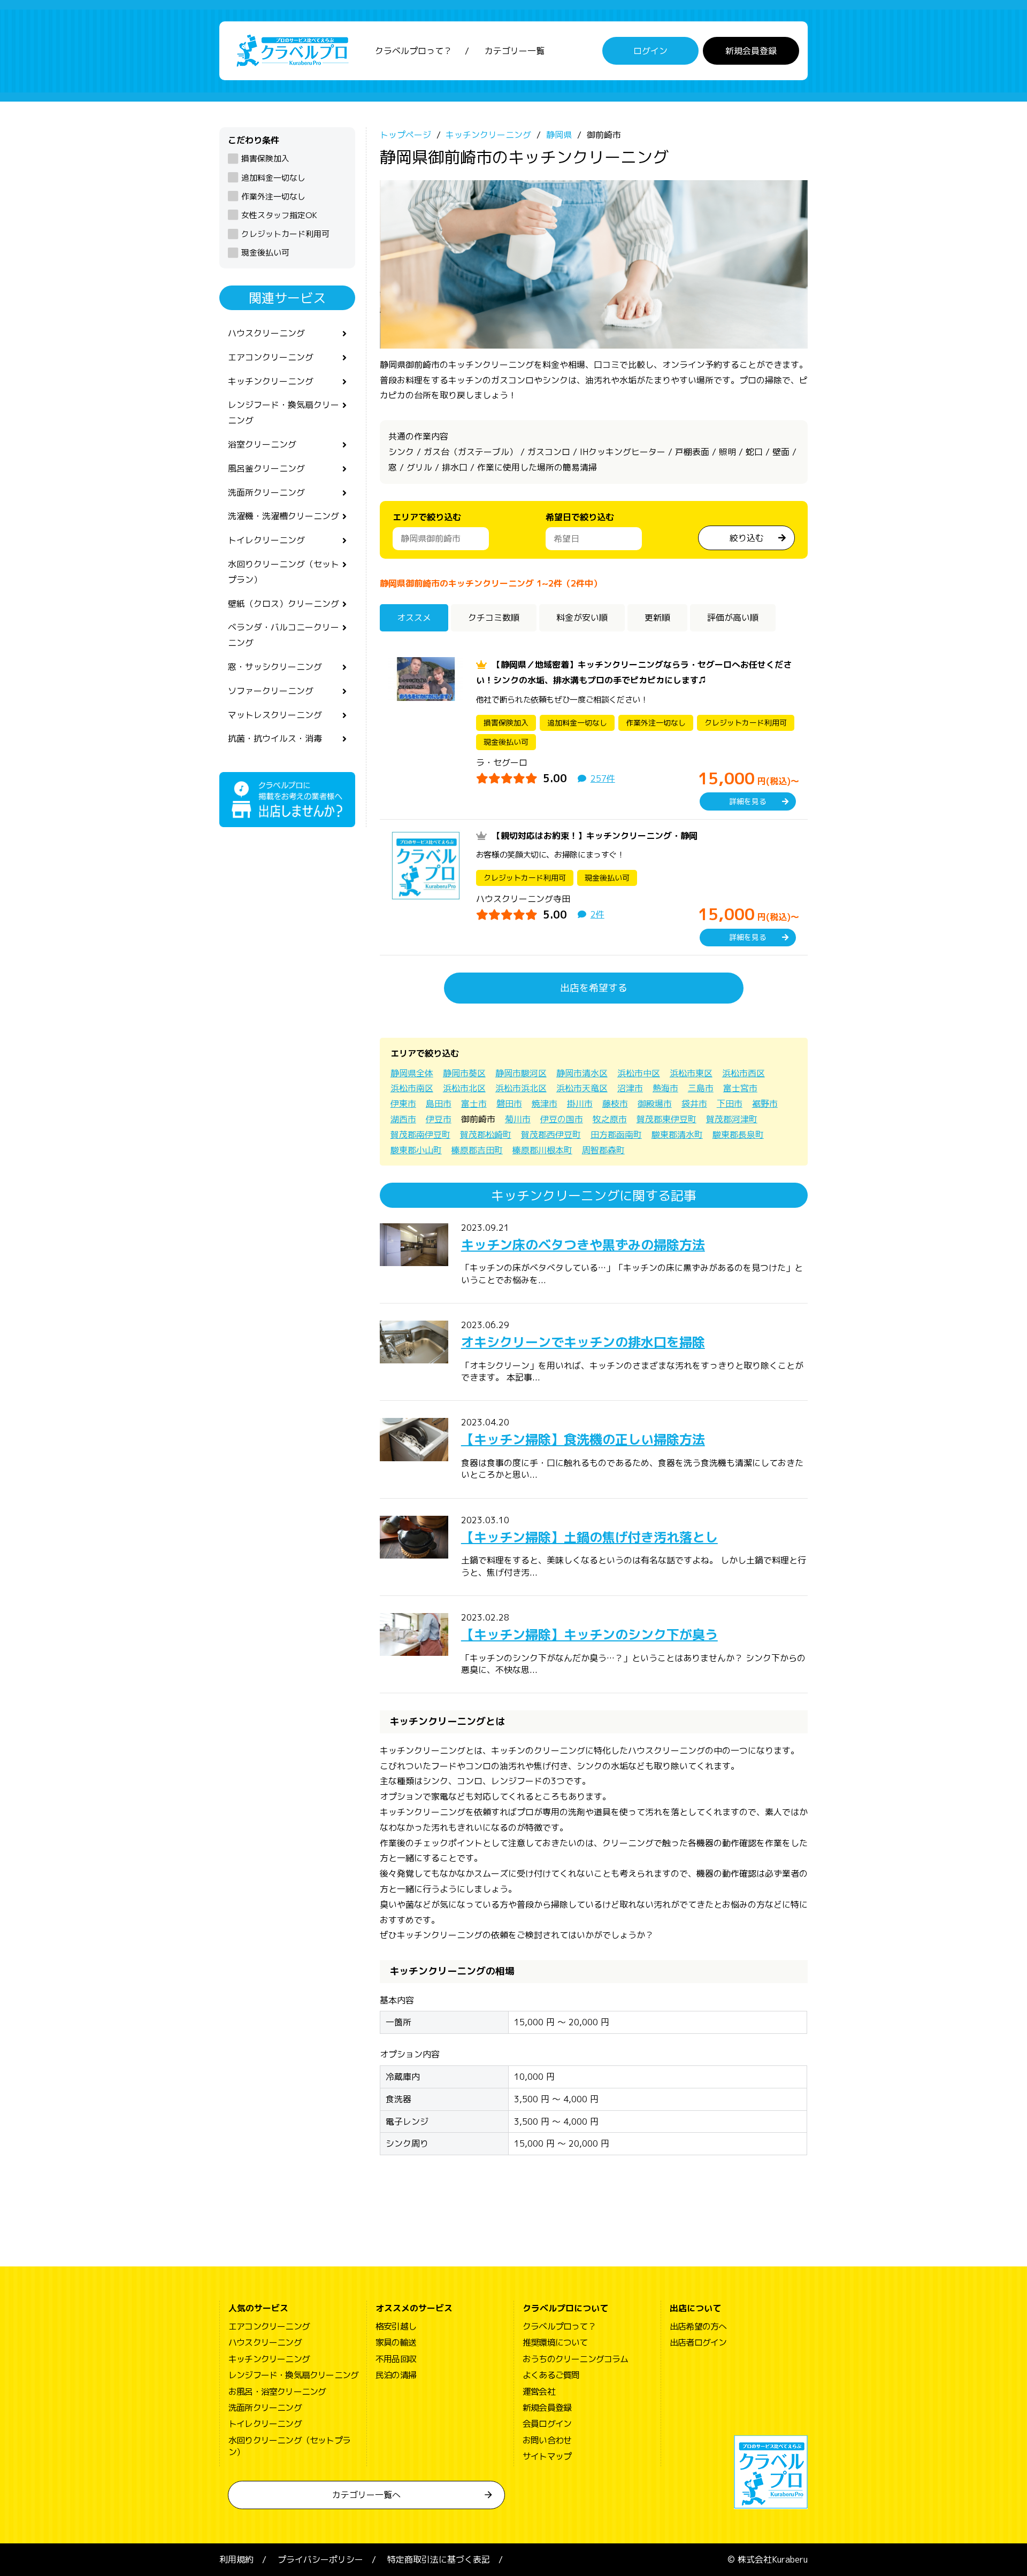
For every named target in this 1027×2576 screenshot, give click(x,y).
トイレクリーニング (266, 540)
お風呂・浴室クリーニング (277, 2392)
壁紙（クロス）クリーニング (283, 604)
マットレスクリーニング (275, 715)
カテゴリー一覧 (515, 51)
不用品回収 (396, 2359)
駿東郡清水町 (677, 1135)
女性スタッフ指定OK (279, 215)
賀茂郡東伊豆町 (666, 1119)
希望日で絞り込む (580, 517)
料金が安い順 (582, 618)
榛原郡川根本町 (542, 1150)
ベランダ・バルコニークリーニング (283, 635)
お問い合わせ (547, 2440)
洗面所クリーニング (266, 492)
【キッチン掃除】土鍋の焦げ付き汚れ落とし (589, 1537)
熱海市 (665, 1088)
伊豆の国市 (562, 1119)
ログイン (650, 51)
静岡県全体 (412, 1073)
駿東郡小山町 (416, 1150)
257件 (603, 778)
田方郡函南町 (616, 1135)
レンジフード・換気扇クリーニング (283, 412)
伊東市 (403, 1104)
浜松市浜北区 (521, 1088)
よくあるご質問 (551, 2375)
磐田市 (509, 1104)
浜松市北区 (464, 1088)
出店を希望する (594, 988)
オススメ (414, 618)
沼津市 (630, 1088)
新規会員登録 (751, 51)
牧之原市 (610, 1119)
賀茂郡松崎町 (486, 1135)
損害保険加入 (265, 159)
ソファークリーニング (271, 691)
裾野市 (765, 1104)
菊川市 (518, 1119)
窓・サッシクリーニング (275, 667)
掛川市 (580, 1104)
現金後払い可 (265, 253)
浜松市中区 (639, 1073)
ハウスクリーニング (266, 333)
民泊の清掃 (396, 2375)
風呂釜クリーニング (266, 468)
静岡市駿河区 (521, 1073)
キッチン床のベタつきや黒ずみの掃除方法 (583, 1245)
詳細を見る (748, 801)
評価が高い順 (733, 618)
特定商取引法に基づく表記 (439, 2559)
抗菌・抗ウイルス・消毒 (275, 738)
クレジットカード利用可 (285, 234)
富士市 (474, 1104)
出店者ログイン (698, 2342)
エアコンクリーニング (271, 357)
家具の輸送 (396, 2342)
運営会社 (539, 2392)
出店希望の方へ (698, 2326)
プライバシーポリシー (320, 2559)
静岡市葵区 (464, 1073)
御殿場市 (655, 1104)
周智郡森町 (603, 1150)
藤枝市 (615, 1104)
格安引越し (396, 2326)
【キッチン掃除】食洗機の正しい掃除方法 (583, 1439)
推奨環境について (555, 2342)
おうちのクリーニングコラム (576, 2359)
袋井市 (694, 1104)
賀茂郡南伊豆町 (420, 1135)
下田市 (730, 1104)
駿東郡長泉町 (738, 1135)
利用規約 (236, 2559)
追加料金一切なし (273, 178)
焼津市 (545, 1104)
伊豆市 (439, 1119)
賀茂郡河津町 (732, 1119)
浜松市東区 (691, 1073)
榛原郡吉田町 (477, 1150)
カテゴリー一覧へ (366, 2495)
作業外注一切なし (273, 196)
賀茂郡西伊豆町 (551, 1135)
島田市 (439, 1104)
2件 (597, 914)
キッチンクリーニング (271, 381)
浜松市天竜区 (582, 1088)
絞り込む (747, 538)
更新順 (657, 618)
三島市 (701, 1088)
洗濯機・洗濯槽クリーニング (283, 516)
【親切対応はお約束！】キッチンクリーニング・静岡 (595, 836)
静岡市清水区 (582, 1073)
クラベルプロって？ (413, 51)
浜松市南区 (412, 1088)
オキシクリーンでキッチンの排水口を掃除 (583, 1342)
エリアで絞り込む (427, 517)
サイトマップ (547, 2456)
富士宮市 (740, 1088)
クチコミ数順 (494, 618)
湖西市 (403, 1119)
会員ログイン (547, 2424)
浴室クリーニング (262, 444)
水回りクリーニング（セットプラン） (283, 572)
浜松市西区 (744, 1073)
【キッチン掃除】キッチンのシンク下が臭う (589, 1634)
